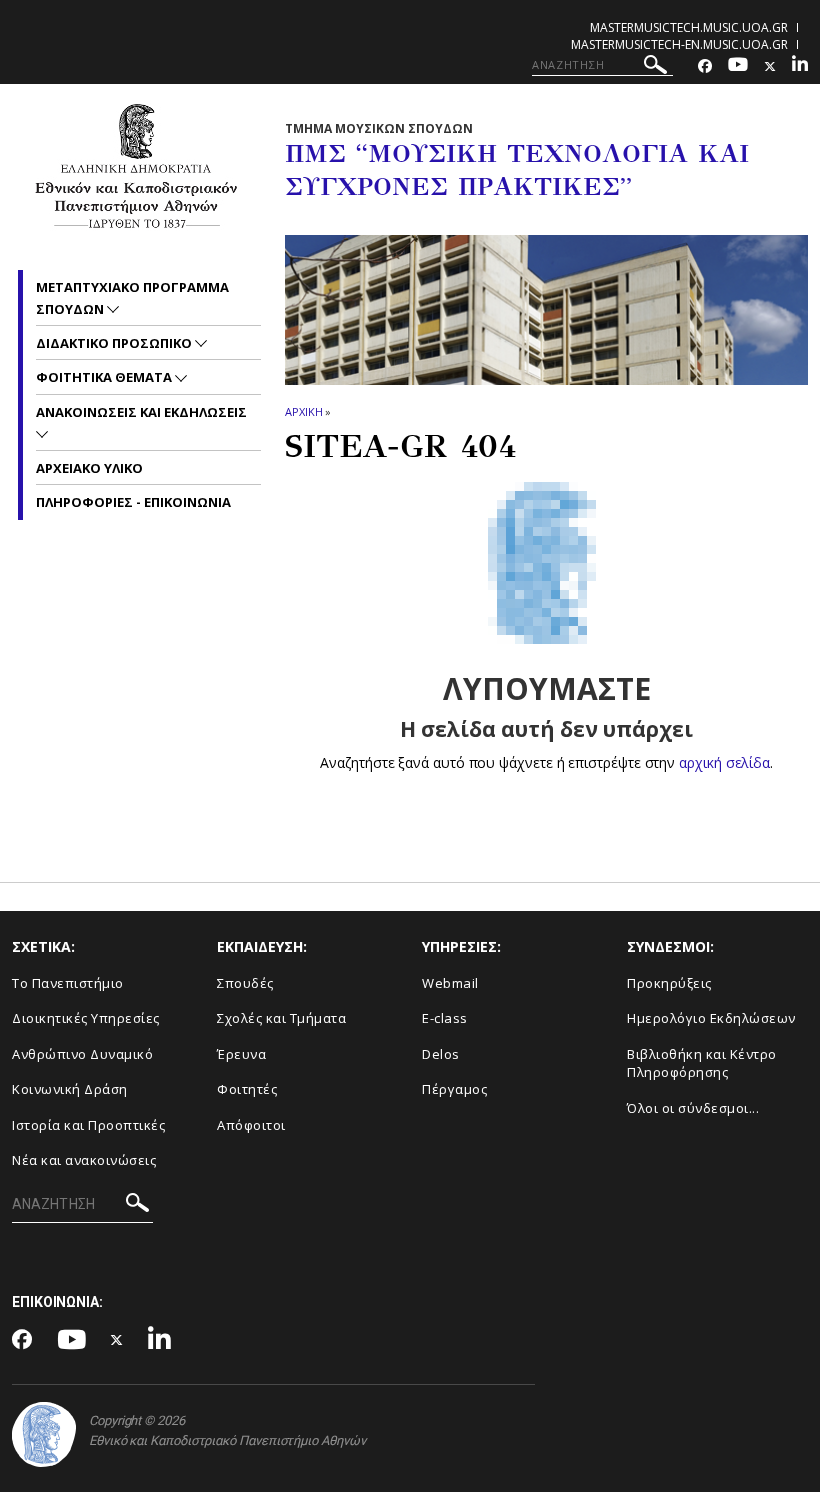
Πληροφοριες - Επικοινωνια (133, 502)
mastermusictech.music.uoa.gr (689, 27)
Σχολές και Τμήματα (281, 1018)
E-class (445, 1018)
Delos (441, 1054)
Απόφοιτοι (251, 1125)
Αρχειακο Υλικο (89, 468)
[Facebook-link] (705, 66)
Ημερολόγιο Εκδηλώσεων (711, 1018)
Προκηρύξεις (669, 983)
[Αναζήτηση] (655, 67)
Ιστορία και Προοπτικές (88, 1125)
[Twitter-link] (770, 66)
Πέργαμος (454, 1089)
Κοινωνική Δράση (70, 1089)
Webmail (450, 983)
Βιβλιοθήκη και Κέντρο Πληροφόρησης (702, 1063)
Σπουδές (245, 983)
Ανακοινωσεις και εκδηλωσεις (141, 412)
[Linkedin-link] (800, 66)
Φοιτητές (247, 1089)
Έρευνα (241, 1054)
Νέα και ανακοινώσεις (84, 1160)
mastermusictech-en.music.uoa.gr (679, 44)
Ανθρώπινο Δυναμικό (82, 1054)
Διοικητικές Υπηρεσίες (86, 1018)
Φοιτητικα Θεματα (105, 377)
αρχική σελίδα (724, 762)
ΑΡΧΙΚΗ (303, 411)
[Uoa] (44, 1434)
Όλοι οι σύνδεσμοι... (693, 1108)
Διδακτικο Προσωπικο (115, 343)
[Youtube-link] (738, 66)
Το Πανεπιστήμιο (68, 983)
